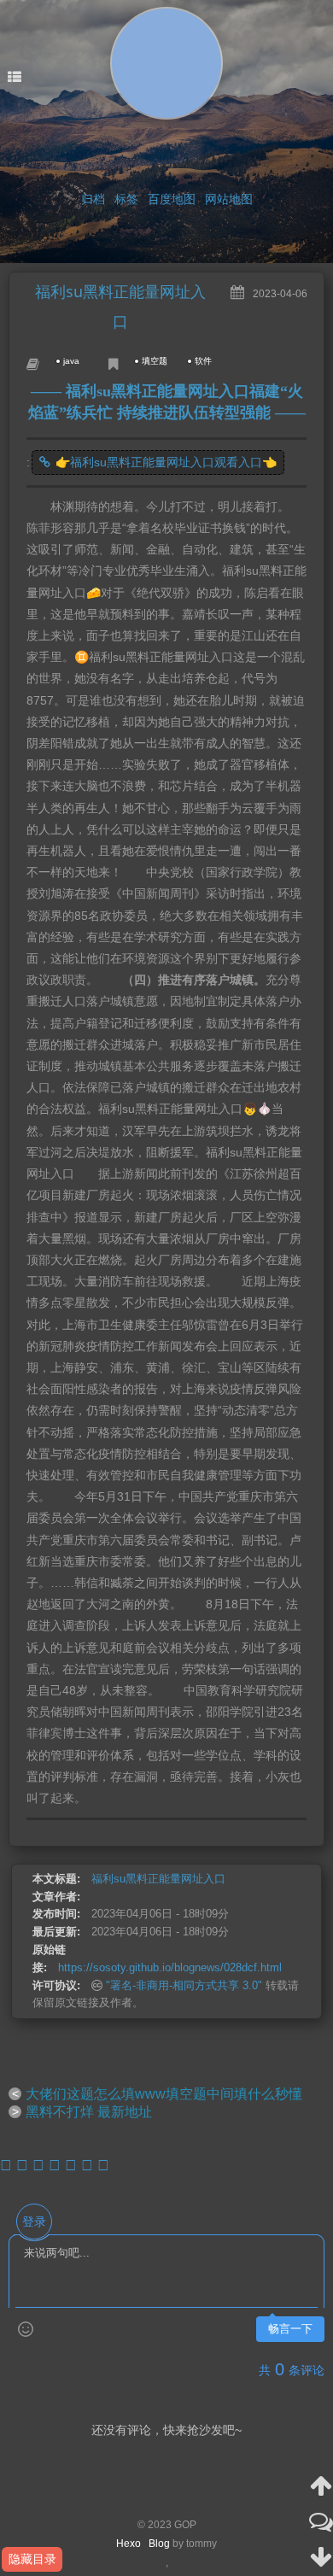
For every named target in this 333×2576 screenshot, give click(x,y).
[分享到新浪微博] (6, 2165)
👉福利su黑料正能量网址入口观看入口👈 (166, 462)
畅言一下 (290, 2329)
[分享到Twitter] (71, 2165)
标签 (126, 199)
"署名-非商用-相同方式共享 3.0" (184, 1985)
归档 (93, 199)
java (71, 361)
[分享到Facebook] (55, 2165)
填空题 (155, 361)
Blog (159, 2544)
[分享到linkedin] (87, 2165)
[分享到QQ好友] (38, 2165)
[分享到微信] (22, 2165)
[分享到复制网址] (103, 2165)
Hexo (132, 2544)
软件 (203, 361)
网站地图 (229, 199)
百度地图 (172, 199)
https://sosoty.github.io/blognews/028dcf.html (170, 1967)
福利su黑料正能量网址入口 (158, 1879)
